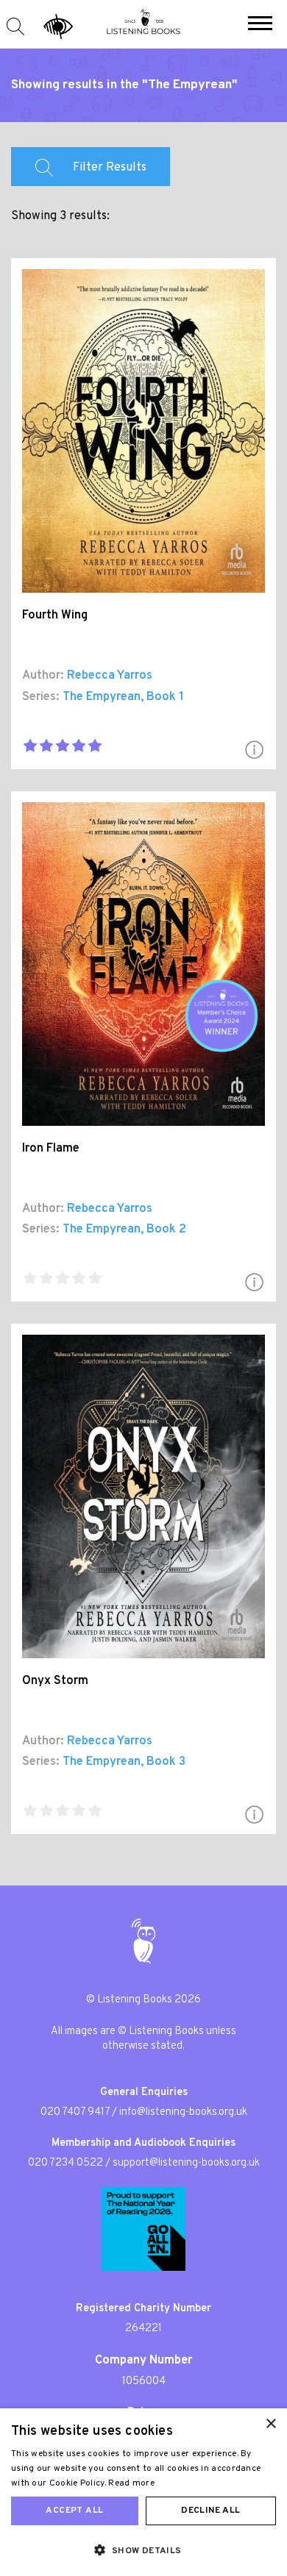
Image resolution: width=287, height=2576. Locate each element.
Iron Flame (51, 1149)
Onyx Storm (55, 1681)
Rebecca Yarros (110, 676)
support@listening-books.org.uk (186, 2163)
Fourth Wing (55, 616)
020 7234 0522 (65, 2163)
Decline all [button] (210, 2511)
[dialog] (143, 2492)
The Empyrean (102, 697)
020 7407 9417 (75, 2112)
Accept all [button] (74, 2511)
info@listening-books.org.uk (183, 2112)
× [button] (270, 2424)
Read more (131, 2483)
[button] (260, 25)
